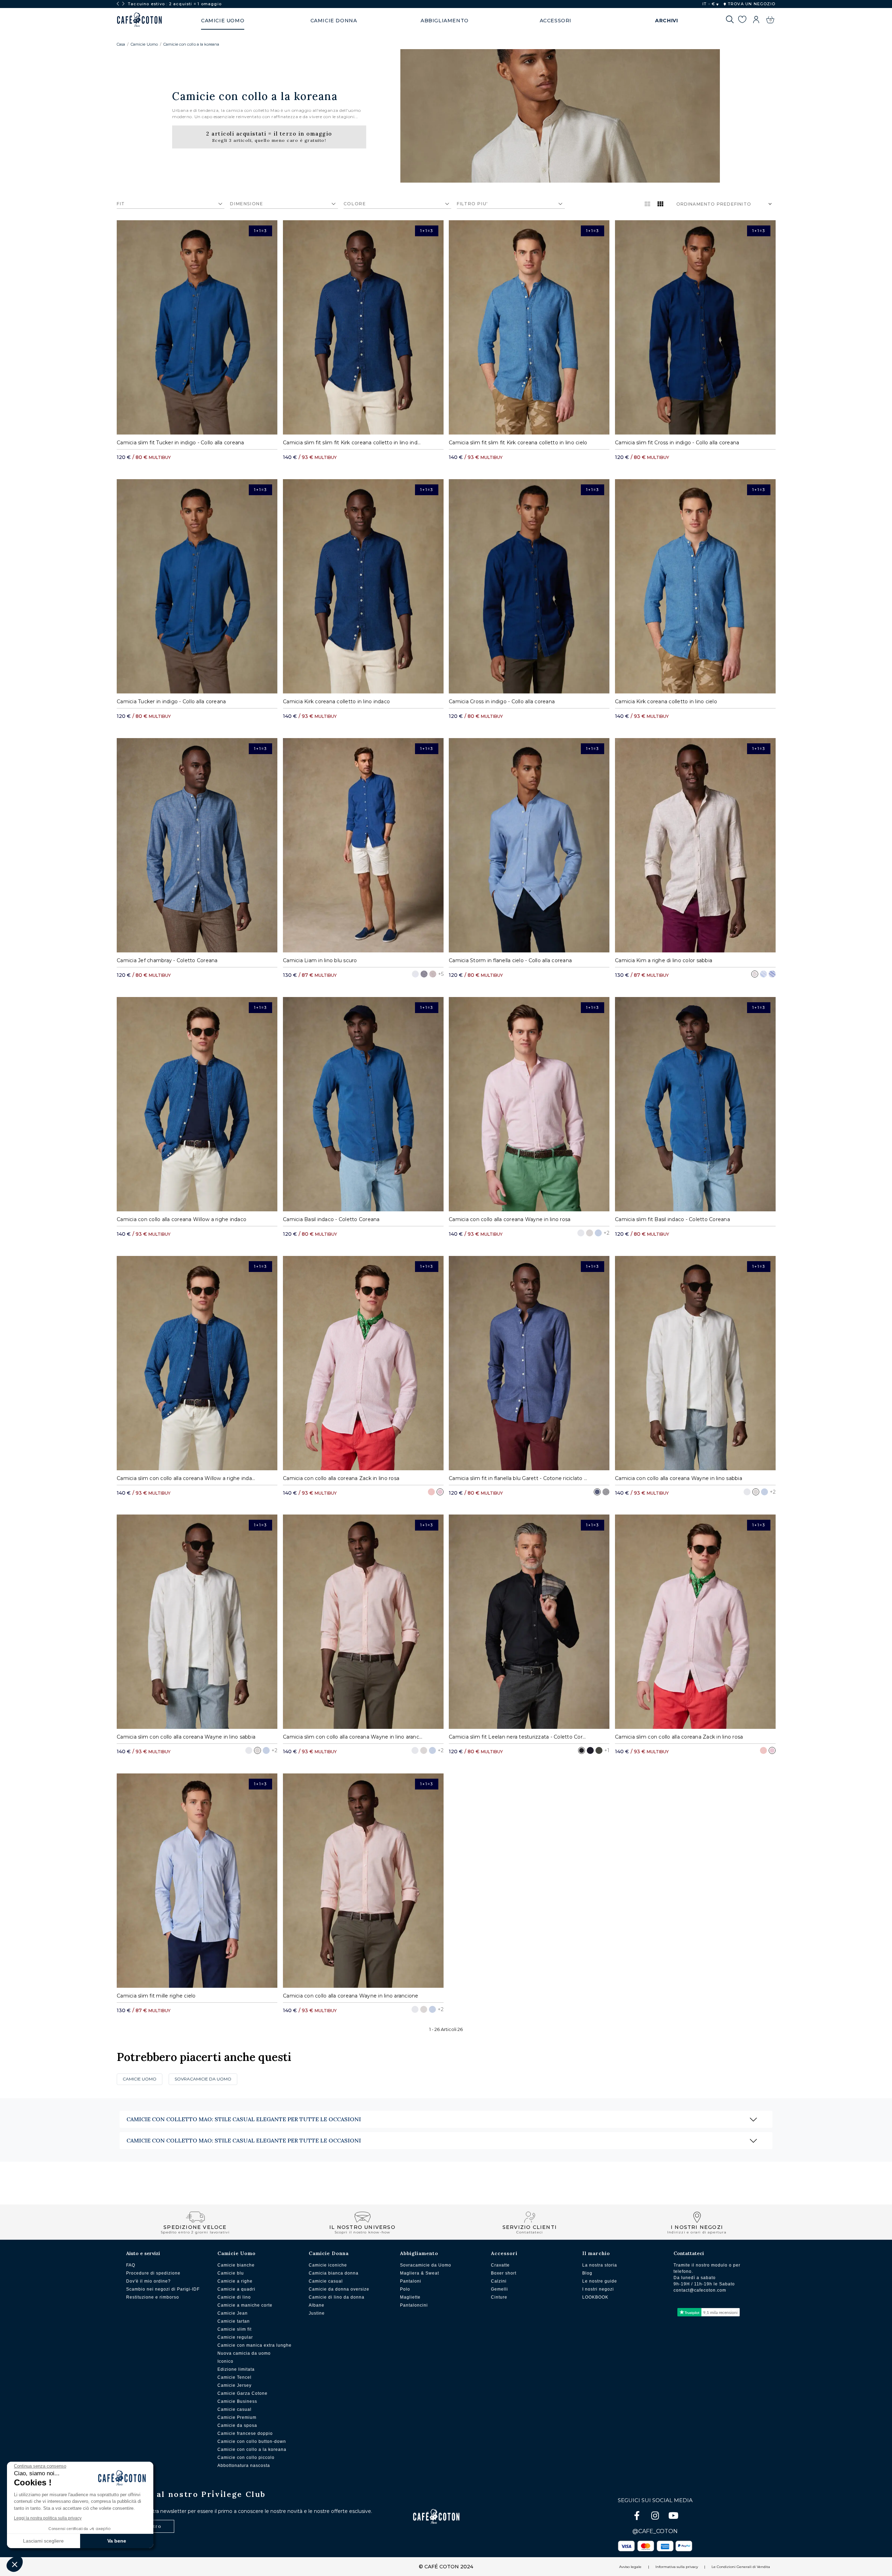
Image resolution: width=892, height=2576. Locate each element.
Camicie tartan (234, 2321)
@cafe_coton (655, 2531)
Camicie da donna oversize (339, 2289)
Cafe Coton (139, 20)
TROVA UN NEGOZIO (751, 4)
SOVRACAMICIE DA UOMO (203, 2079)
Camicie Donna (329, 2253)
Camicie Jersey (234, 2385)
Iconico (225, 2361)
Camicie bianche (236, 2265)
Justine (317, 2313)
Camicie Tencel (234, 2377)
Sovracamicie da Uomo (426, 2265)
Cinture (499, 2297)
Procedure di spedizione (153, 2273)
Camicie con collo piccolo (246, 2458)
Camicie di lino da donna (337, 2297)
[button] (15, 2564)
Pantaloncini (414, 2305)
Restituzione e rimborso (153, 2297)
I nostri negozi (598, 2289)
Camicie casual (234, 2409)
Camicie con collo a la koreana (191, 44)
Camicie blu (231, 2273)
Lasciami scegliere (43, 2541)
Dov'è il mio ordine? (148, 2281)
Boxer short (504, 2273)
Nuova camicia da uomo (244, 2353)
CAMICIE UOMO (140, 2079)
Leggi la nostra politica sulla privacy (48, 2518)
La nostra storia (600, 2265)
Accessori (504, 2253)
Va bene (117, 2541)
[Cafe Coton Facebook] (638, 2517)
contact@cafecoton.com (700, 2290)
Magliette (410, 2297)
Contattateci (689, 2253)
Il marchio (596, 2253)
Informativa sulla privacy (677, 2567)
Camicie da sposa (237, 2425)
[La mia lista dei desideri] (742, 21)
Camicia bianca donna (334, 2273)
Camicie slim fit (234, 2329)
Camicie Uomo (144, 44)
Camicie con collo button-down (252, 2441)
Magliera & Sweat (420, 2273)
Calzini (499, 2281)
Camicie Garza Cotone (243, 2393)
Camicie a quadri (236, 2289)
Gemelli (499, 2289)
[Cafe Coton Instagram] (656, 2517)
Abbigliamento (419, 2253)
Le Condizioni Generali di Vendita (741, 2567)
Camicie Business (237, 2401)
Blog (587, 2273)
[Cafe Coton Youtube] (673, 2517)
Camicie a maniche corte (245, 2305)
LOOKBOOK (595, 2297)
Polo (405, 2289)
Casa (121, 44)
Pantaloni (411, 2281)
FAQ (131, 2265)
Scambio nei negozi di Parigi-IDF (163, 2289)
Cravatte (500, 2265)
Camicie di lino (234, 2297)
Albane (317, 2305)
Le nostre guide (600, 2281)
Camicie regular (235, 2337)
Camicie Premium (237, 2417)
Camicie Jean (233, 2313)
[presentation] (118, 4)
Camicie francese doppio (245, 2433)
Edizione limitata (236, 2369)
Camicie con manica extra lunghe (255, 2345)
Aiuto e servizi (143, 2253)
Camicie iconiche (328, 2265)
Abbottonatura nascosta (244, 2466)
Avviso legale (630, 2567)
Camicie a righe (235, 2281)
